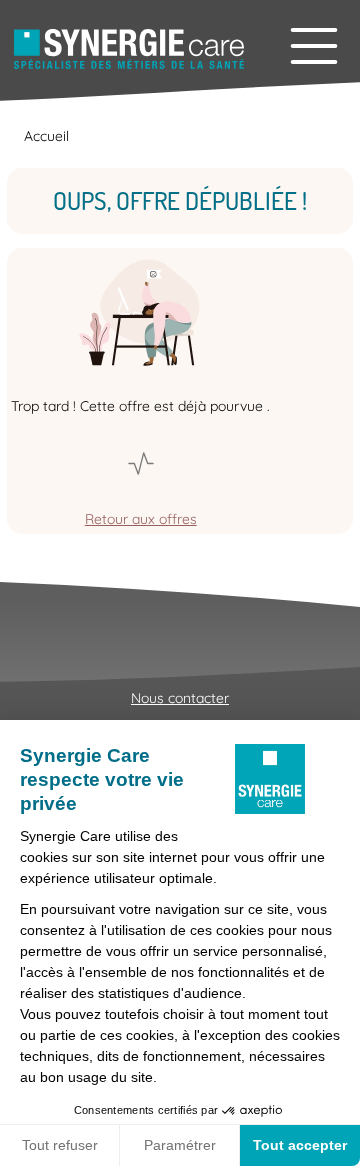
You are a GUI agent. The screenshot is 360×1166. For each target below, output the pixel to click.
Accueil (46, 136)
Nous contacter (180, 698)
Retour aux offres (141, 519)
